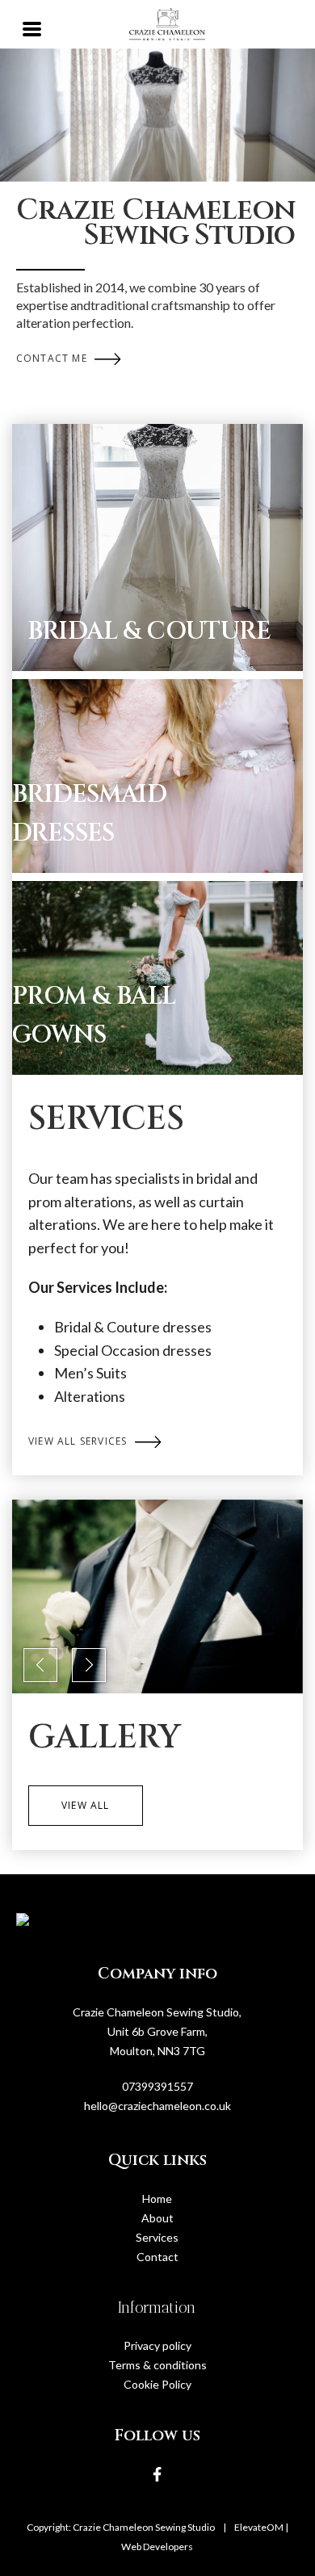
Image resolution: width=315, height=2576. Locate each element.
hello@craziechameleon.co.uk (157, 2106)
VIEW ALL (86, 1805)
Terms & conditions (157, 2365)
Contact (157, 2257)
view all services (80, 1441)
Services (157, 2237)
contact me (53, 358)
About (157, 2218)
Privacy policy (157, 2345)
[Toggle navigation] (33, 27)
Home (157, 2198)
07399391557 (157, 2086)
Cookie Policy (157, 2384)
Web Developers (157, 2547)
